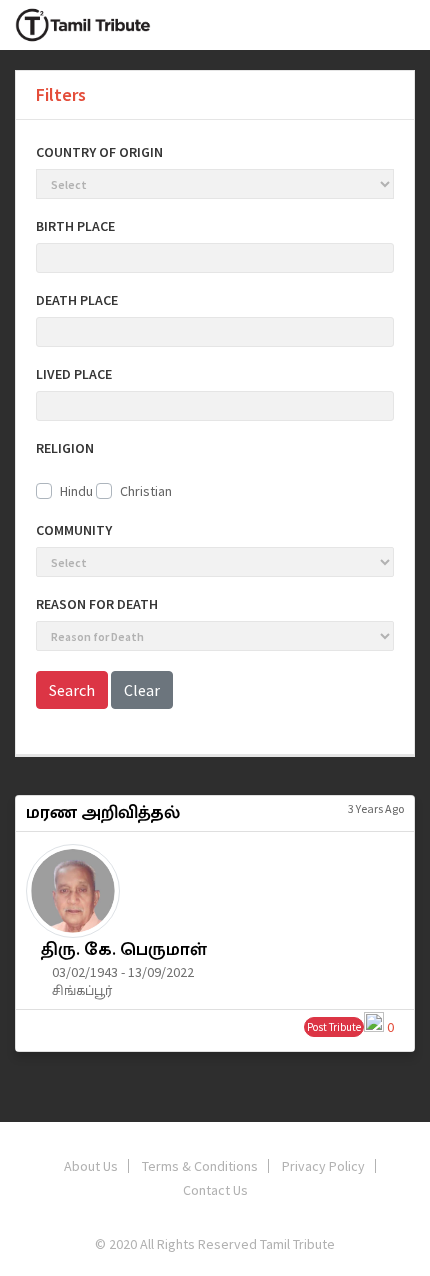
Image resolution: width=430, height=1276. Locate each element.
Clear (142, 690)
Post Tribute (334, 1027)
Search (72, 690)
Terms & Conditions (200, 1166)
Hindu (76, 491)
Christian (146, 491)
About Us (91, 1166)
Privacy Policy (323, 1166)
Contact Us (215, 1190)
